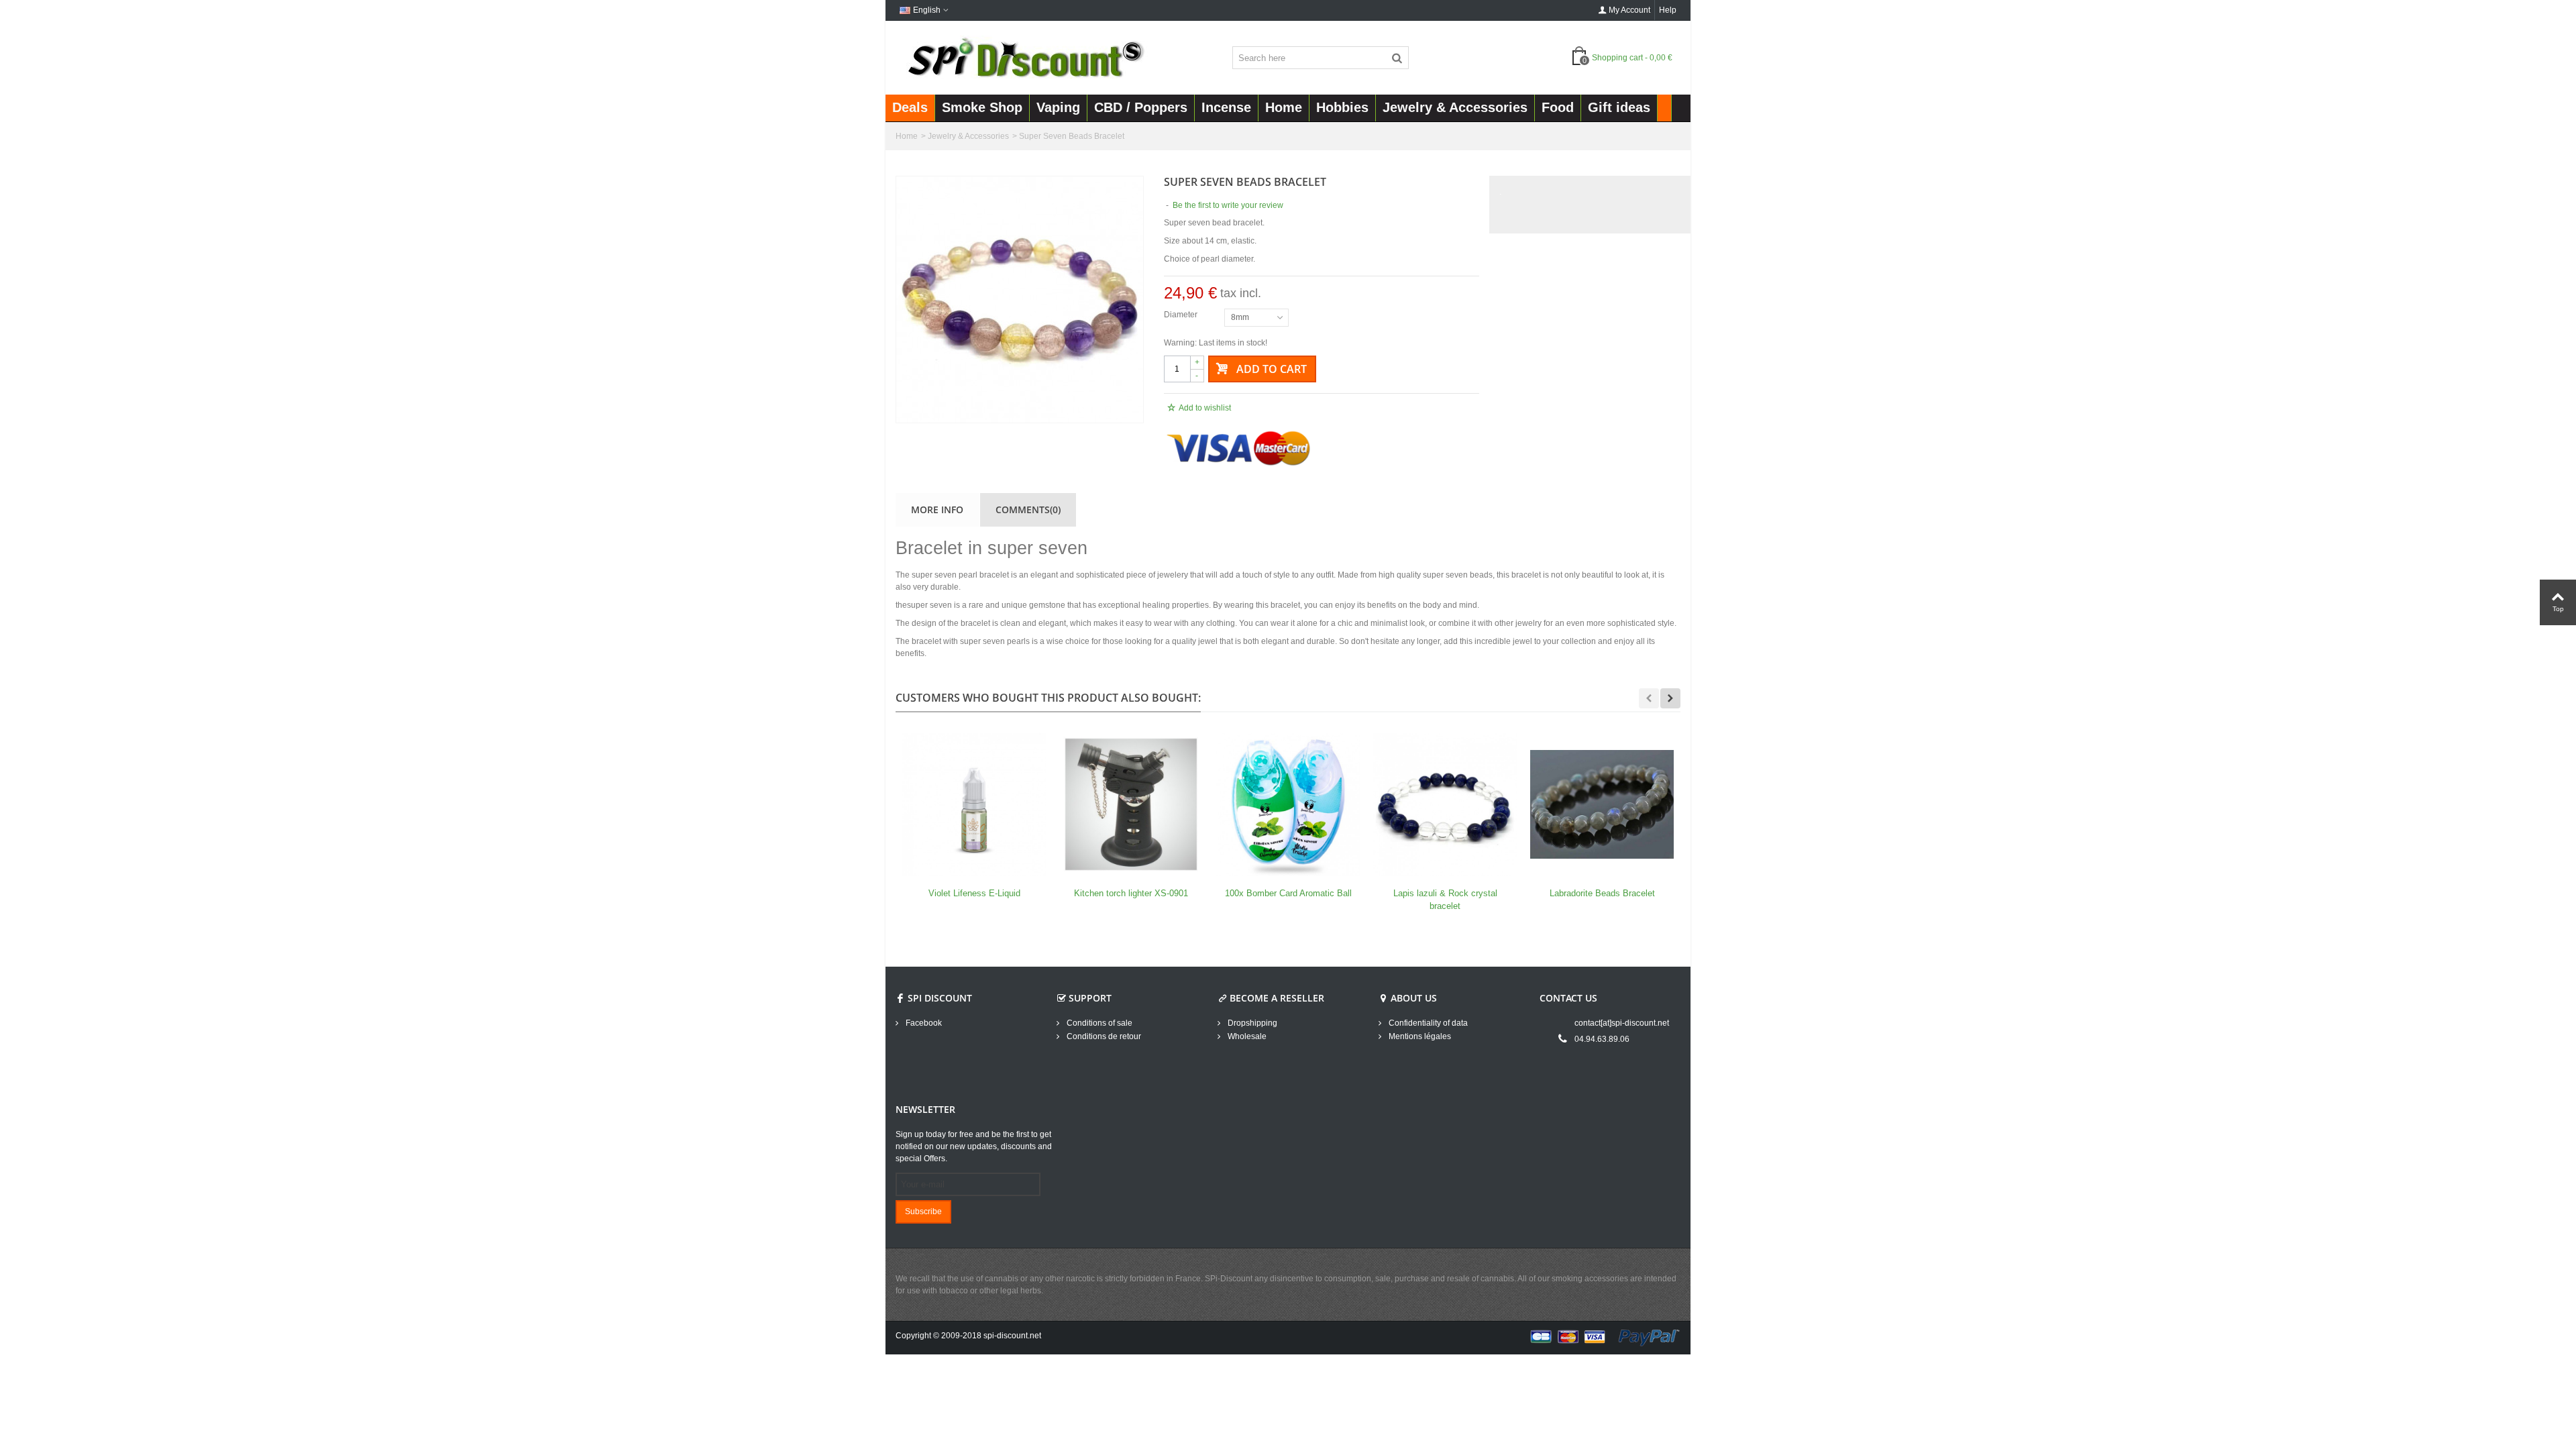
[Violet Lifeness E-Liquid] (974, 804)
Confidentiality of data (1427, 1023)
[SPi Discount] (1024, 57)
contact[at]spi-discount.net (1622, 1023)
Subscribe (923, 1212)
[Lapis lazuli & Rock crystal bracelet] (1445, 804)
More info (937, 509)
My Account (1629, 10)
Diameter (1182, 315)
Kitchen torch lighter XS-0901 (1131, 893)
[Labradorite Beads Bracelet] (1602, 804)
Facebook (923, 1023)
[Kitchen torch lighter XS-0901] (1131, 804)
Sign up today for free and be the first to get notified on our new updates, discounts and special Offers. (974, 1146)
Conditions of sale (1098, 1023)
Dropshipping (1251, 1023)
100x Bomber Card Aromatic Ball (1288, 893)
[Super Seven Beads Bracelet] (1020, 300)
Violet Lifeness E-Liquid (974, 893)
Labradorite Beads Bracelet (1602, 893)
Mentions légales (1419, 1036)
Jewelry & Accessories (968, 136)
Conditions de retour (1103, 1036)
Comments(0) (1028, 509)
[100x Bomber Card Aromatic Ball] (1288, 804)
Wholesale (1246, 1036)
